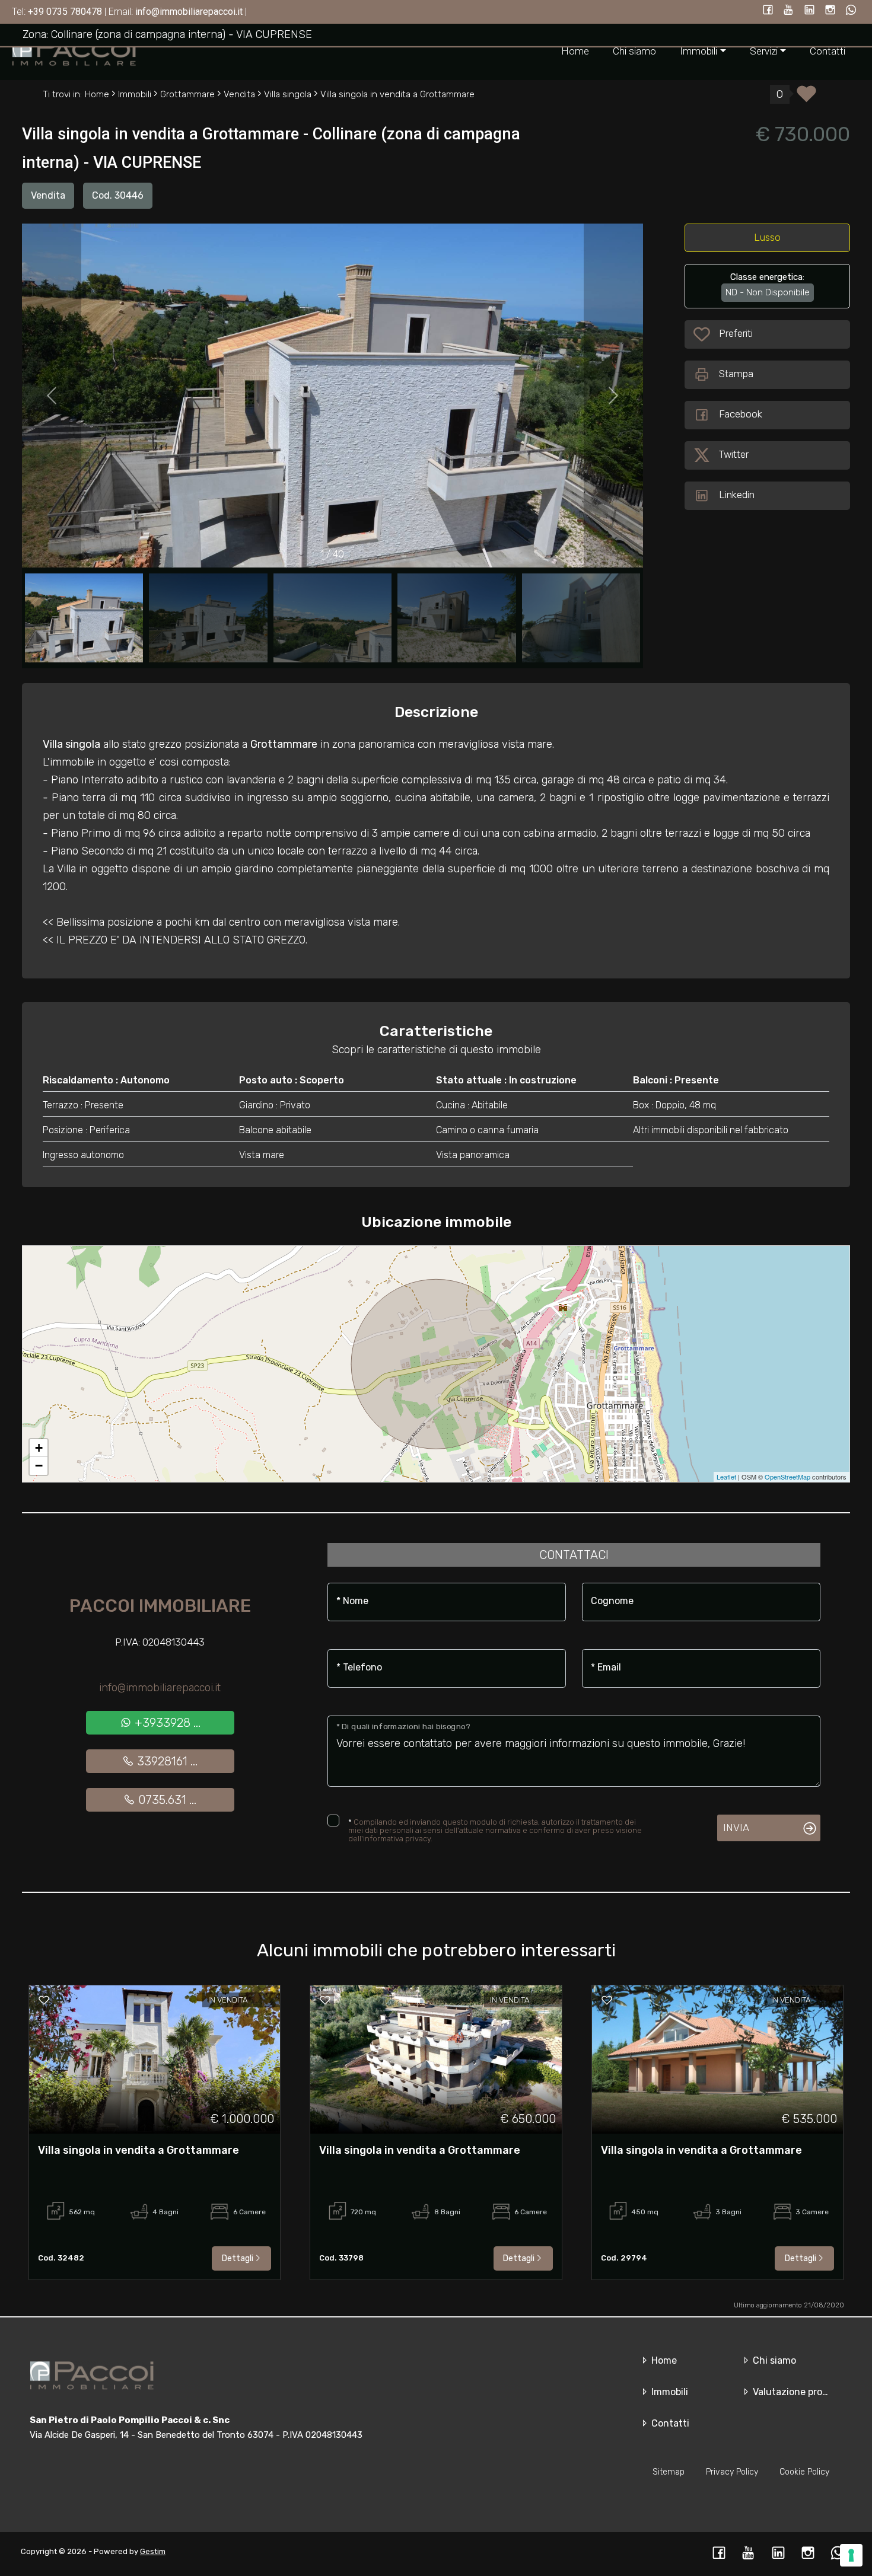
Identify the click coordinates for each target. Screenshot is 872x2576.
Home (575, 51)
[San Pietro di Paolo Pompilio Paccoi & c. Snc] (74, 51)
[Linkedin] (809, 11)
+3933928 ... (166, 1723)
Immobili (669, 2392)
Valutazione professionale (809, 2392)
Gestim (153, 2551)
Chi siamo (634, 51)
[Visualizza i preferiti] (806, 98)
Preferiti (738, 333)
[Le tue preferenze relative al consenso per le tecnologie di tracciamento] (851, 2555)
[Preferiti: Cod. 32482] (44, 2000)
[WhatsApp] (851, 11)
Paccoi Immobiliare (160, 1606)
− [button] (39, 1466)
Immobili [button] (698, 51)
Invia (736, 1828)
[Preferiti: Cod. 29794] (607, 2000)
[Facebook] (768, 11)
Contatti (828, 51)
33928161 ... (166, 1761)
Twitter (734, 454)
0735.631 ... (166, 1800)
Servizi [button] (764, 51)
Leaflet (726, 1477)
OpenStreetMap (787, 1477)
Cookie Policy (804, 2472)
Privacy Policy (732, 2472)
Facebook (741, 414)
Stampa (736, 374)
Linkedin (737, 495)
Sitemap (669, 2472)
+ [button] (39, 1448)
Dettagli (238, 2258)
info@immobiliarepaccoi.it (160, 1688)
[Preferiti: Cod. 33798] (325, 2000)
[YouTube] (789, 11)
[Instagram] (830, 11)
